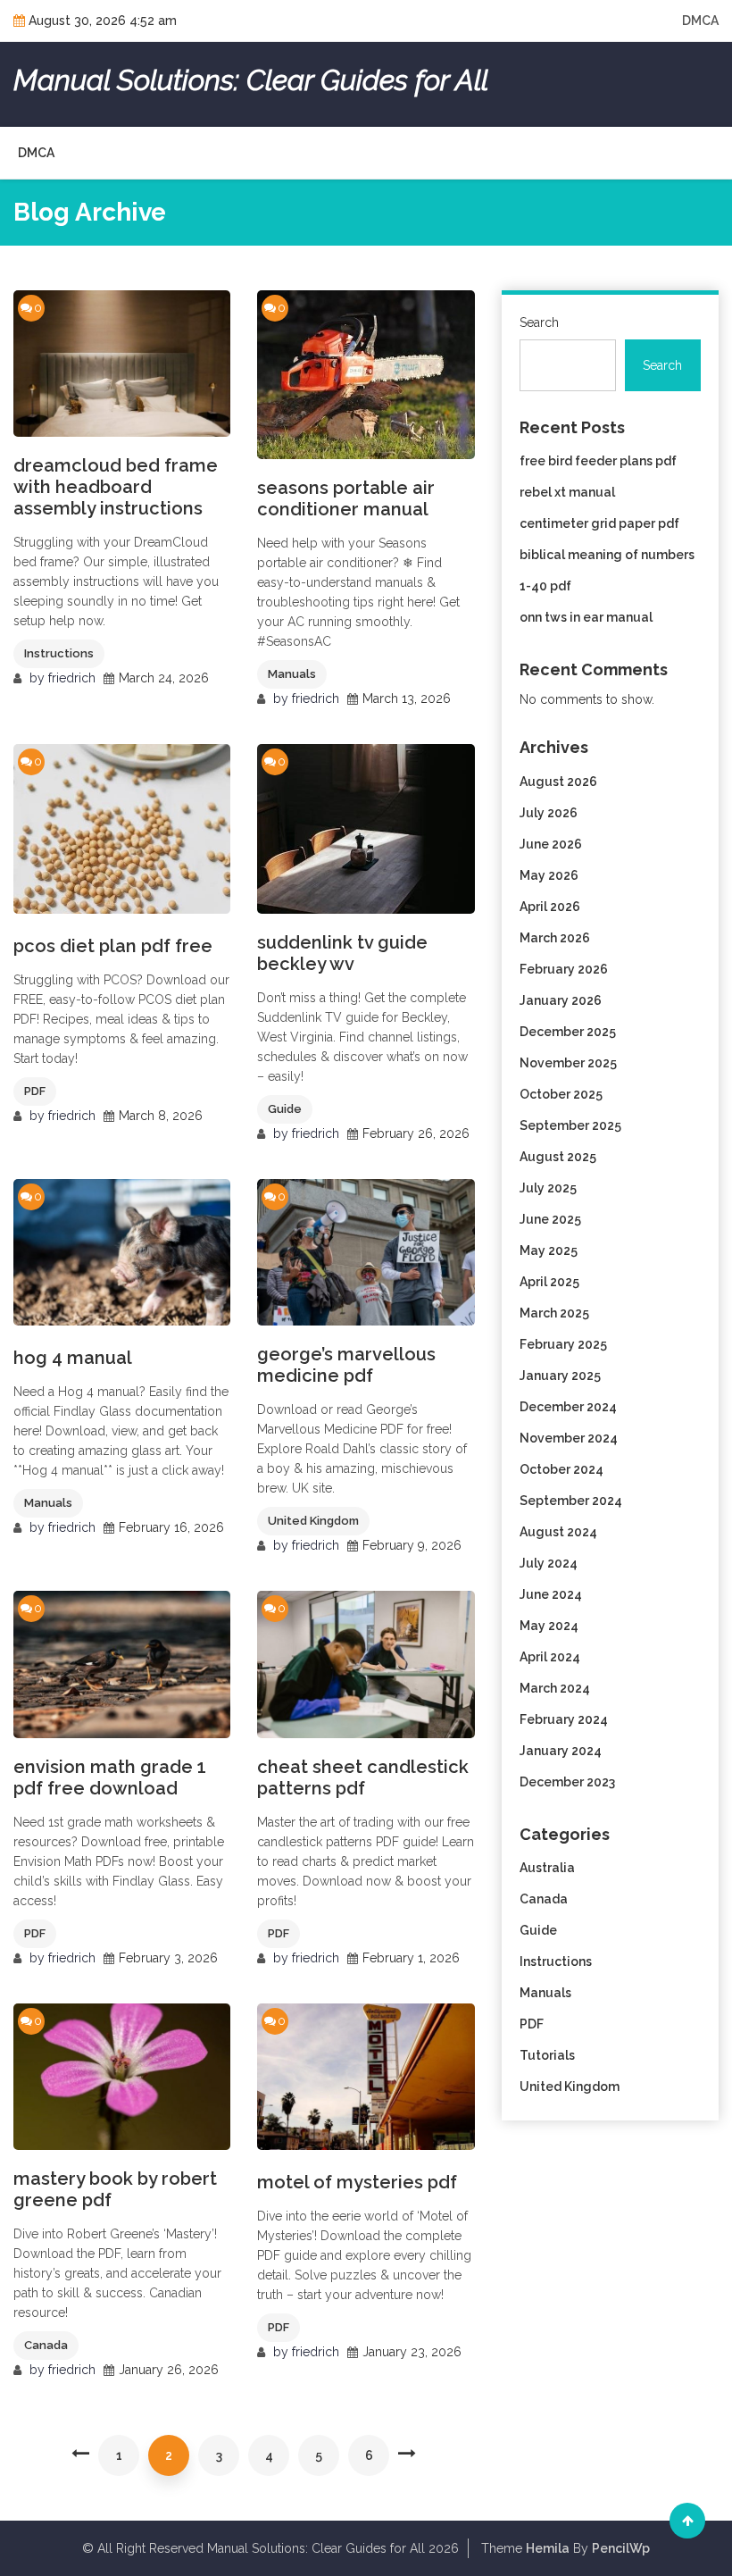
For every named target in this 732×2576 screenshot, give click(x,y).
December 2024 (568, 1407)
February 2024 (564, 1719)
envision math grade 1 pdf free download (110, 1777)
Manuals (292, 674)
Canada (46, 2345)
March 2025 (554, 1313)
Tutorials (547, 2055)
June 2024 (551, 1594)
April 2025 (549, 1282)
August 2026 (558, 782)
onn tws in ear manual (586, 617)
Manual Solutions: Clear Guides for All (251, 80)
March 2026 (555, 938)
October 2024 (561, 1469)
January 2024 (561, 1751)
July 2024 (549, 1563)
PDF (35, 1091)
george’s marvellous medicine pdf (346, 1365)
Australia (547, 1868)
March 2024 (555, 1688)
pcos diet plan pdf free (113, 946)
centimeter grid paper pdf (599, 523)
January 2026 (561, 1000)
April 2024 (550, 1657)
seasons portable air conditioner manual (346, 498)
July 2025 (548, 1188)
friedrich (72, 678)
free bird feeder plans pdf (598, 461)
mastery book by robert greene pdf (115, 2189)
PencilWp (621, 2548)
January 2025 (560, 1376)
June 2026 (551, 844)
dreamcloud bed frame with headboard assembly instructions (116, 487)
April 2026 (550, 907)
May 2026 (549, 875)
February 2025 (563, 1344)
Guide (285, 1109)
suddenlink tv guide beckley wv (342, 953)
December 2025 (568, 1032)
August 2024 (558, 1532)
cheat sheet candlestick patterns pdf (363, 1777)
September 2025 (570, 1125)
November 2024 (569, 1438)
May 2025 (549, 1250)
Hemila (548, 2548)
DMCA (700, 21)
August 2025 (558, 1157)
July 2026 (549, 813)
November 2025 (568, 1063)
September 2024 (571, 1501)
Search (539, 322)
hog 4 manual (73, 1358)
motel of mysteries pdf (357, 2182)
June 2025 (550, 1219)
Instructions (59, 653)
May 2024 (549, 1626)
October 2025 (561, 1094)
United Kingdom (313, 1521)
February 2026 (564, 969)
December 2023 (567, 1782)
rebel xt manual (567, 492)
